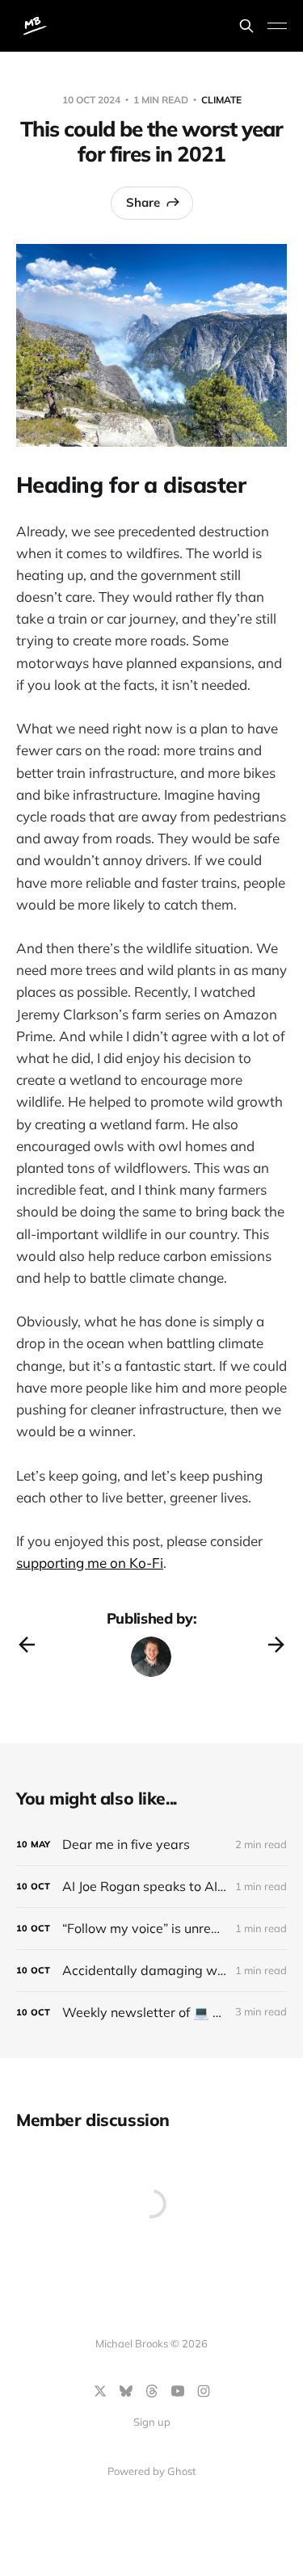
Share (143, 202)
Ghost (182, 2471)
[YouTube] (178, 2391)
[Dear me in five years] (151, 1845)
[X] (100, 2391)
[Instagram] (204, 2391)
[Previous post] (27, 1645)
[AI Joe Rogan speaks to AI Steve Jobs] (151, 1887)
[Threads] (152, 2391)
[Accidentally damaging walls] (151, 1971)
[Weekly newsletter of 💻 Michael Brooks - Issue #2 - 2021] (151, 2013)
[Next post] (276, 1645)
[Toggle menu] (277, 26)
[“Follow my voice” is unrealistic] (151, 1929)
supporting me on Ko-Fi (90, 1563)
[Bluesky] (126, 2391)
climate (221, 100)
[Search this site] (246, 26)
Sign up (152, 2422)
